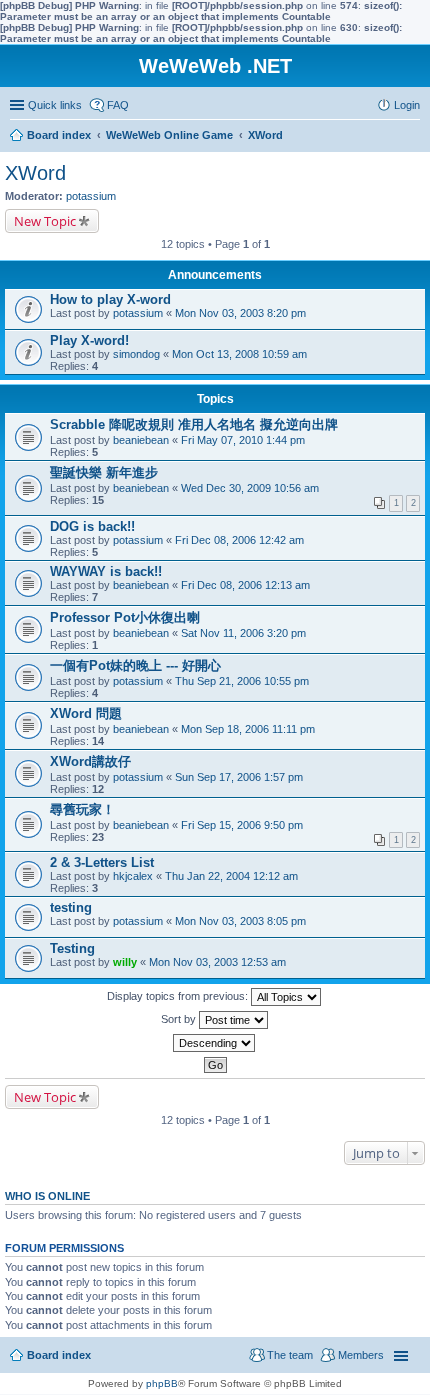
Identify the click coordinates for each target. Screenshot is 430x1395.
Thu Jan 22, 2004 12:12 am (231, 876)
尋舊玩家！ (82, 809)
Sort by (180, 1019)
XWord (35, 173)
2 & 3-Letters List (102, 862)
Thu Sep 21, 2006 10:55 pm (242, 681)
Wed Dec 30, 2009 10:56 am (250, 488)
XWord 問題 (86, 713)
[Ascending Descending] (215, 1043)
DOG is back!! (92, 526)
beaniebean (141, 440)
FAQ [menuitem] (118, 105)
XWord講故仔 (90, 761)
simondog (136, 354)
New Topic (45, 221)
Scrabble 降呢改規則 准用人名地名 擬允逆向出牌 (194, 424)
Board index (59, 1355)
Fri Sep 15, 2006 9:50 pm (242, 825)
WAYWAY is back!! (106, 571)
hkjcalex (133, 876)
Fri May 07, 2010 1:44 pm (243, 440)
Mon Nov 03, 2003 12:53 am (217, 962)
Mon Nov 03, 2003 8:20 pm (240, 313)
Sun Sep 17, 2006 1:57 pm (239, 777)
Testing (72, 948)
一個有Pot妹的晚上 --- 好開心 (135, 665)
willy (125, 962)
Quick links (55, 105)
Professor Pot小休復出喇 (125, 617)
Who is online (47, 1196)
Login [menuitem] (407, 105)
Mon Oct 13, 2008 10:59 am (239, 354)
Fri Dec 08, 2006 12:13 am (245, 585)
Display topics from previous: (179, 996)
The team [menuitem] (290, 1355)
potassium (91, 196)
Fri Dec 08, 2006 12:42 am (239, 540)
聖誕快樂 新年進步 (104, 472)
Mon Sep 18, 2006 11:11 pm (248, 729)
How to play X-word (110, 299)
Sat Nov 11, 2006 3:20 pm (243, 633)
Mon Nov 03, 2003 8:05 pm (240, 921)
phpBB (162, 1383)
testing (71, 907)
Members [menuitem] (361, 1355)
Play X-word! (89, 340)
